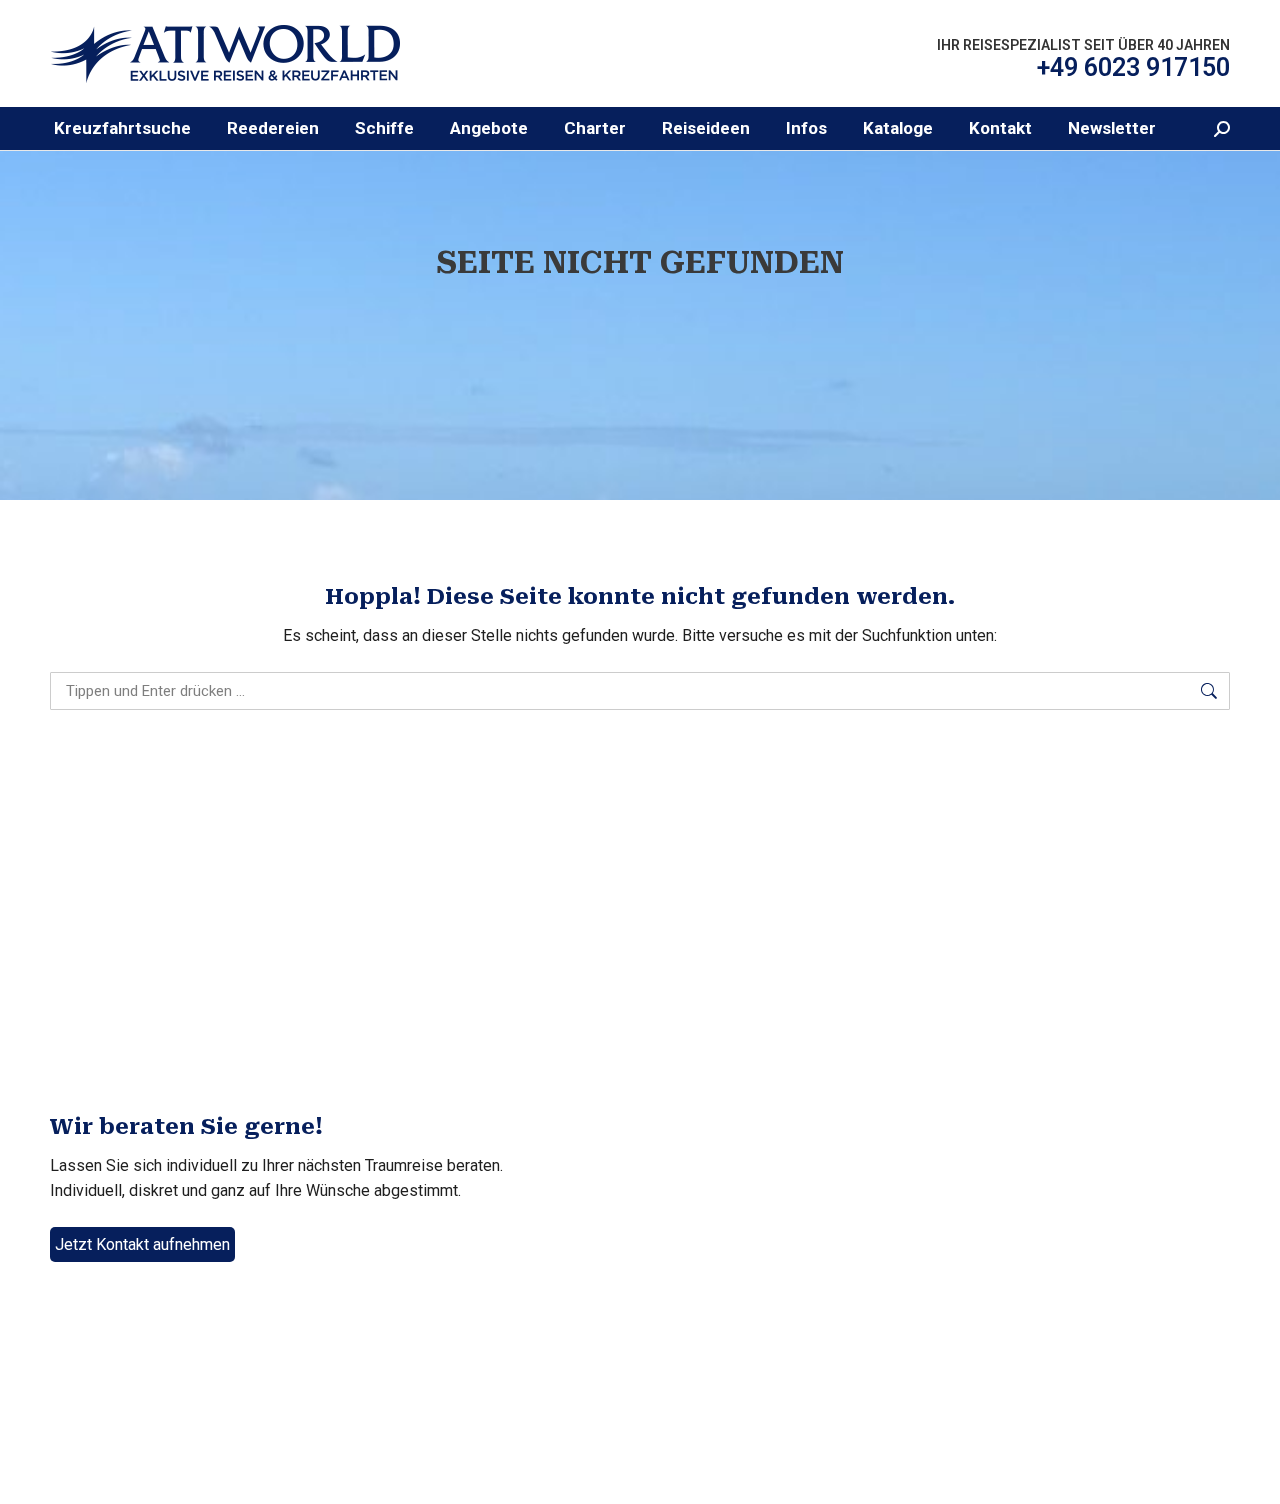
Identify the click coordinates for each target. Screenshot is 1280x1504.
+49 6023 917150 (1133, 67)
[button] (273, 128)
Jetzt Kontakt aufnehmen (142, 1244)
